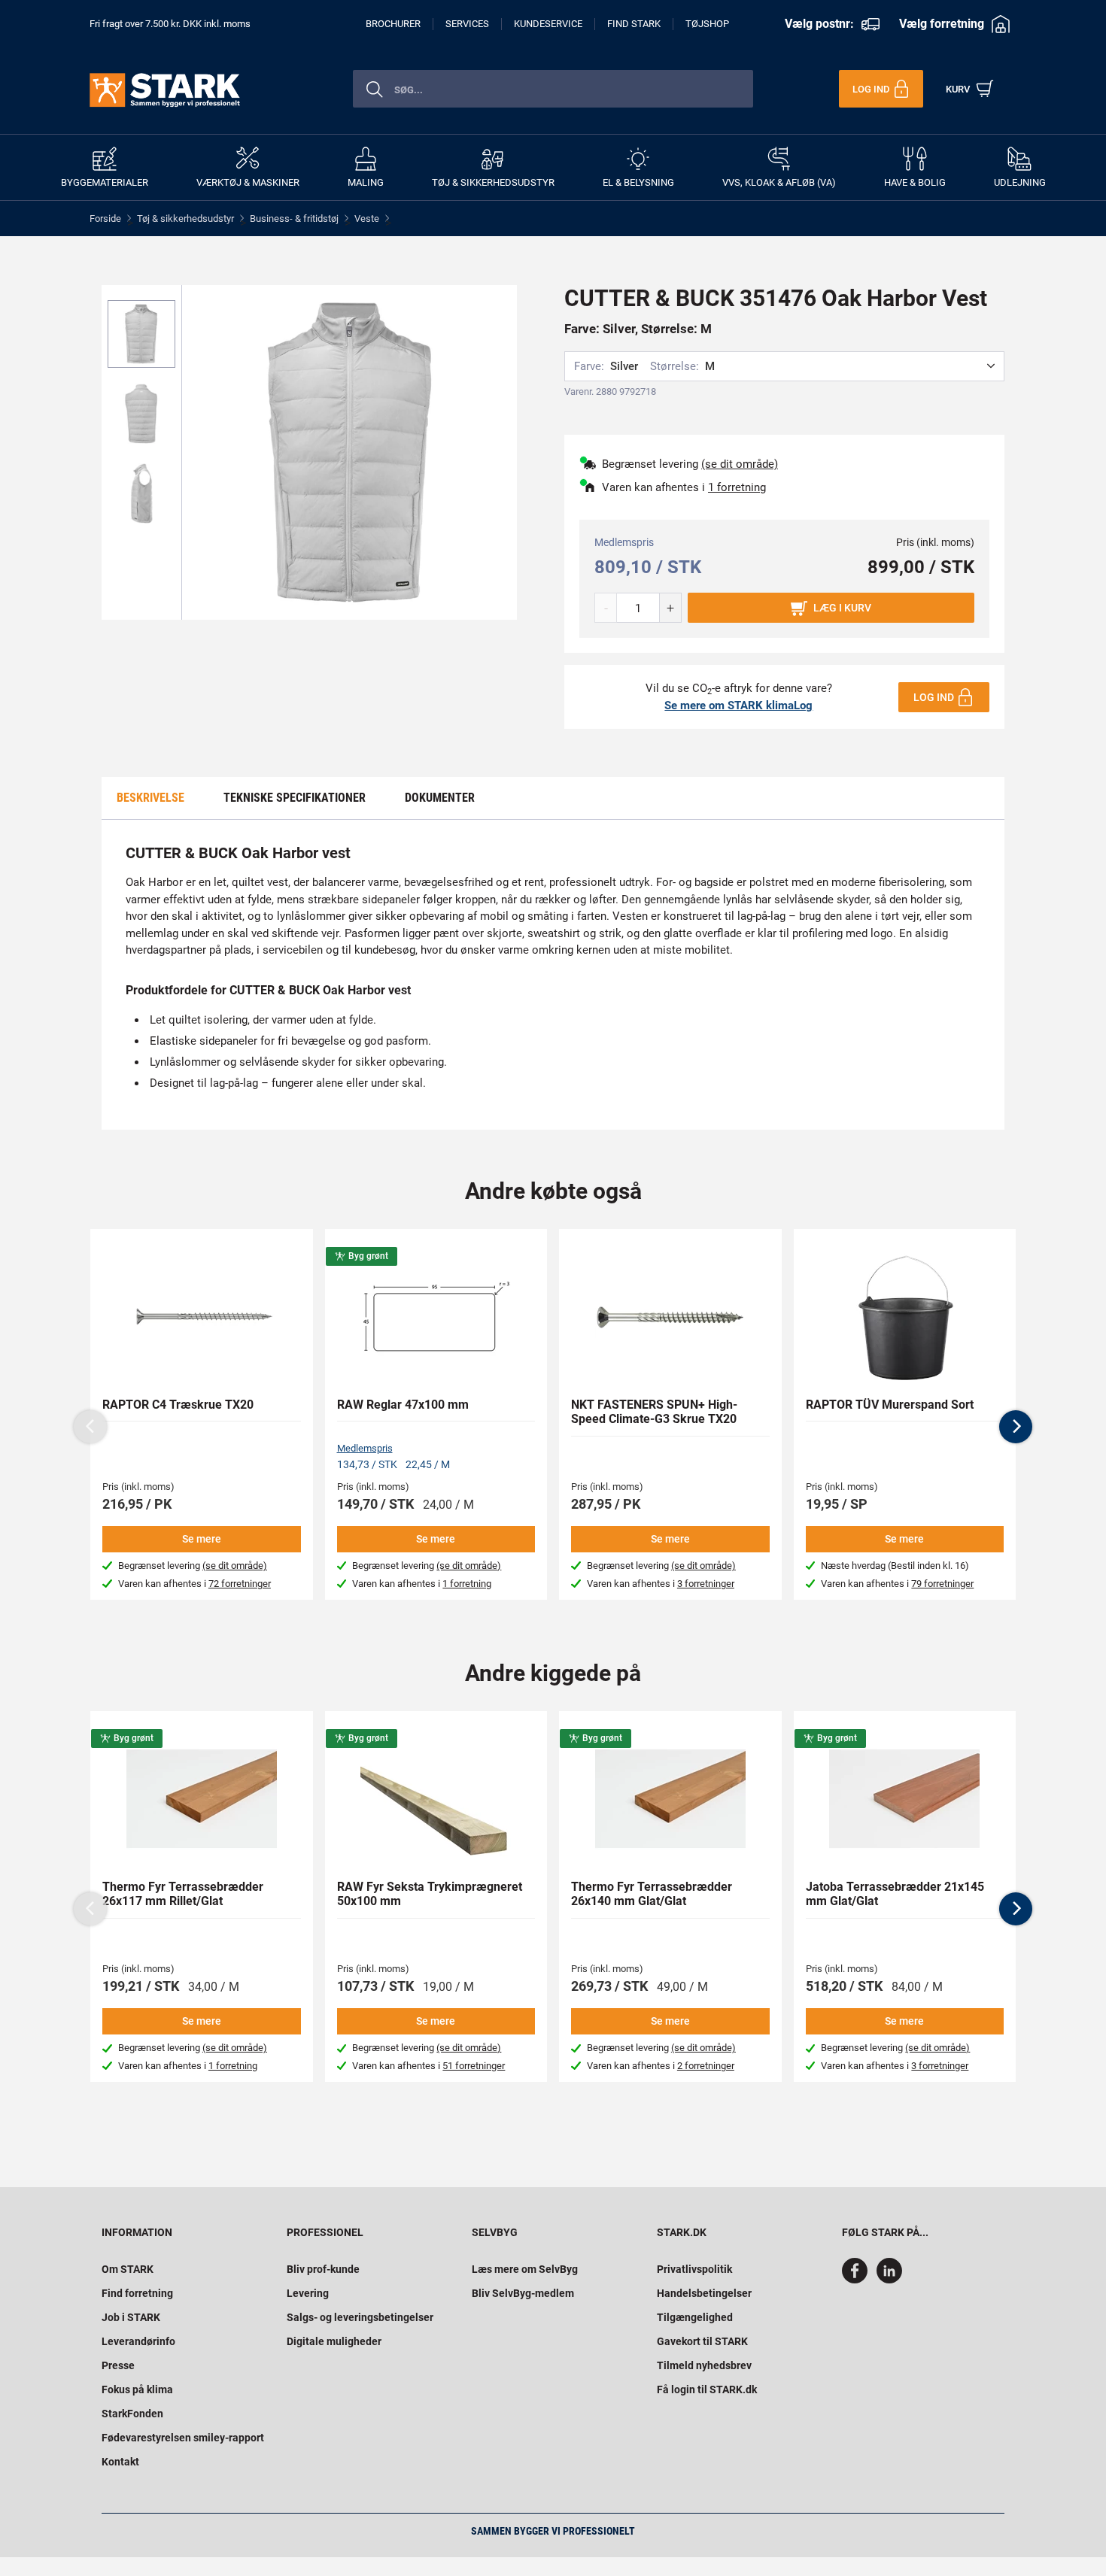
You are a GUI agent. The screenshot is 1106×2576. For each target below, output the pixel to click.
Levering (308, 2293)
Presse (118, 2365)
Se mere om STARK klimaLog (738, 705)
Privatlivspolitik (694, 2269)
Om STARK (128, 2269)
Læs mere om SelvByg (525, 2269)
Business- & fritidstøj (294, 218)
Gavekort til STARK (702, 2341)
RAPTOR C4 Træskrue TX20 (178, 1405)
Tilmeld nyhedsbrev (704, 2365)
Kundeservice (548, 24)
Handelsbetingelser (704, 2293)
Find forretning (137, 2293)
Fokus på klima (137, 2389)
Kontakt (120, 2462)
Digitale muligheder (334, 2341)
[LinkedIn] (889, 2280)
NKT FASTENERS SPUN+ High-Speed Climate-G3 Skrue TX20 (654, 1412)
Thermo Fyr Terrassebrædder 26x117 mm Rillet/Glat (183, 1894)
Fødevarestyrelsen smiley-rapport (183, 2438)
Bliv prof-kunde (323, 2269)
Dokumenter (440, 798)
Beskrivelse (150, 798)
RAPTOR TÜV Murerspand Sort (890, 1405)
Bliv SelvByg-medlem (523, 2293)
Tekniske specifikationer (295, 798)
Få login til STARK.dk (707, 2389)
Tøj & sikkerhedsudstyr (185, 218)
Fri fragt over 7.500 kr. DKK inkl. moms (170, 24)
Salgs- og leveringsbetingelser (360, 2317)
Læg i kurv (842, 608)
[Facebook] (858, 2280)
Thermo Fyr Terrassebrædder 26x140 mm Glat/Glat (652, 1894)
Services (467, 24)
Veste (367, 218)
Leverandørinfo (138, 2341)
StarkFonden (132, 2414)
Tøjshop (707, 24)
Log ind (934, 697)
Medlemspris (365, 1448)
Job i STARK (131, 2317)
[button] (1016, 1427)
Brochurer (393, 24)
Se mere (202, 1539)
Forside (105, 218)
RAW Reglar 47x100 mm (403, 1405)
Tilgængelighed (695, 2317)
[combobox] (553, 89)
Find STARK (634, 24)
